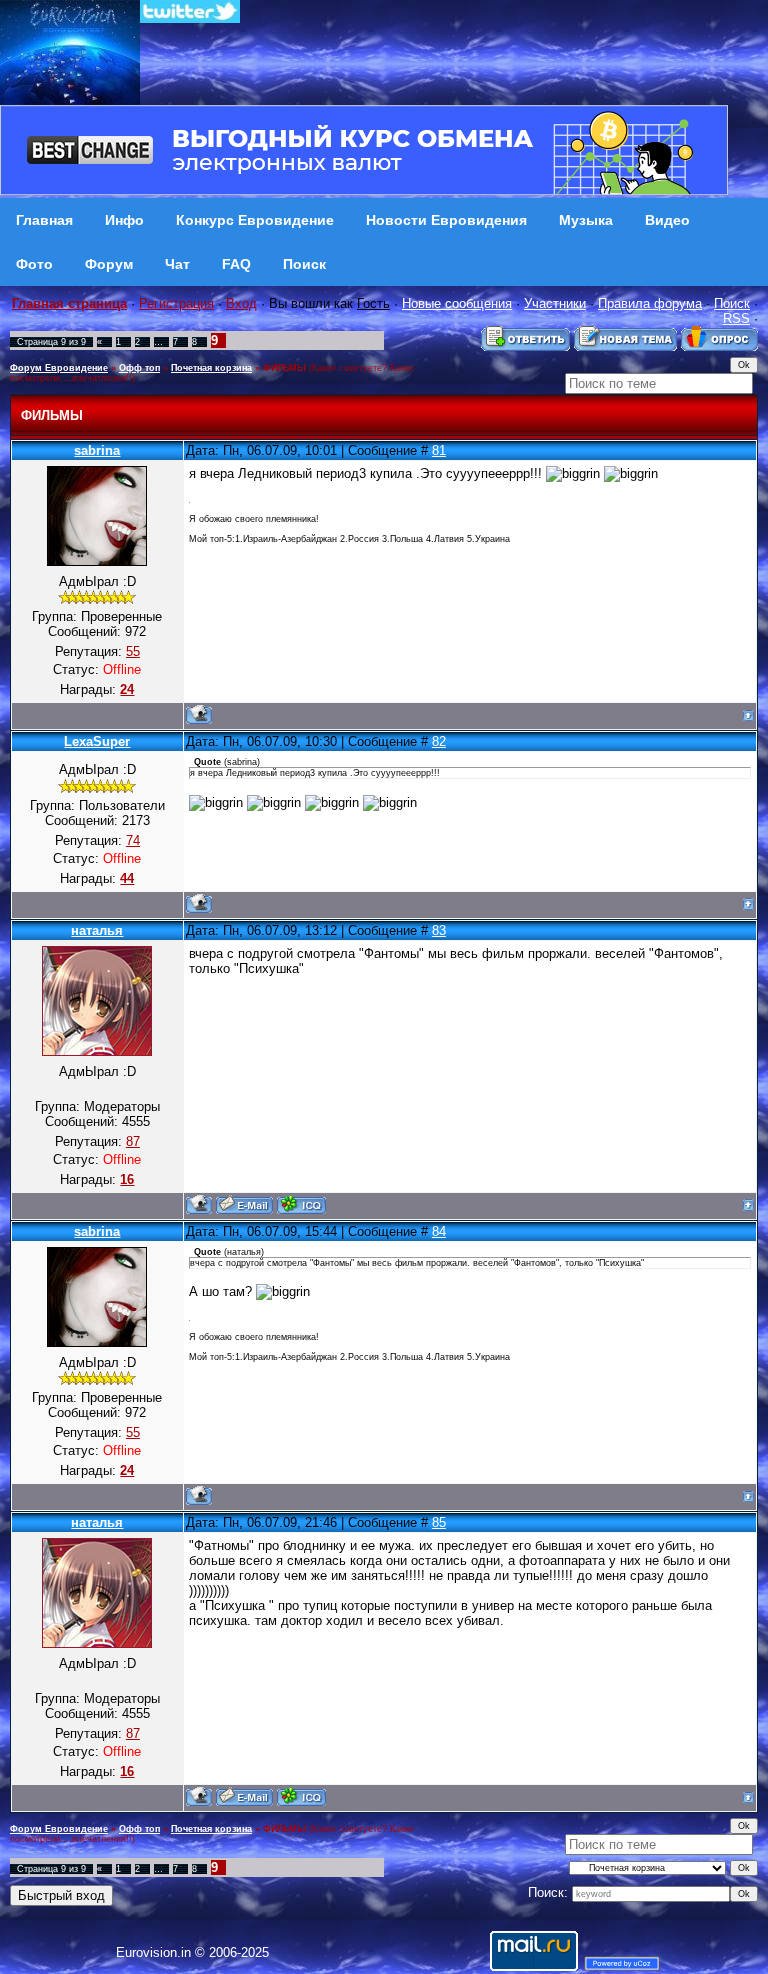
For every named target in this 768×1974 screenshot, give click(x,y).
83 (439, 930)
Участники (555, 303)
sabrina (97, 450)
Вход (241, 303)
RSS (736, 318)
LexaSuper (97, 741)
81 (439, 450)
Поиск (732, 303)
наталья (97, 930)
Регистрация (176, 303)
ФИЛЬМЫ (284, 368)
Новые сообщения (457, 303)
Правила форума (650, 303)
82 (439, 741)
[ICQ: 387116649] (301, 1204)
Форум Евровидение (59, 368)
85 (439, 1522)
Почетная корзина (211, 368)
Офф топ (139, 368)
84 (439, 1231)
